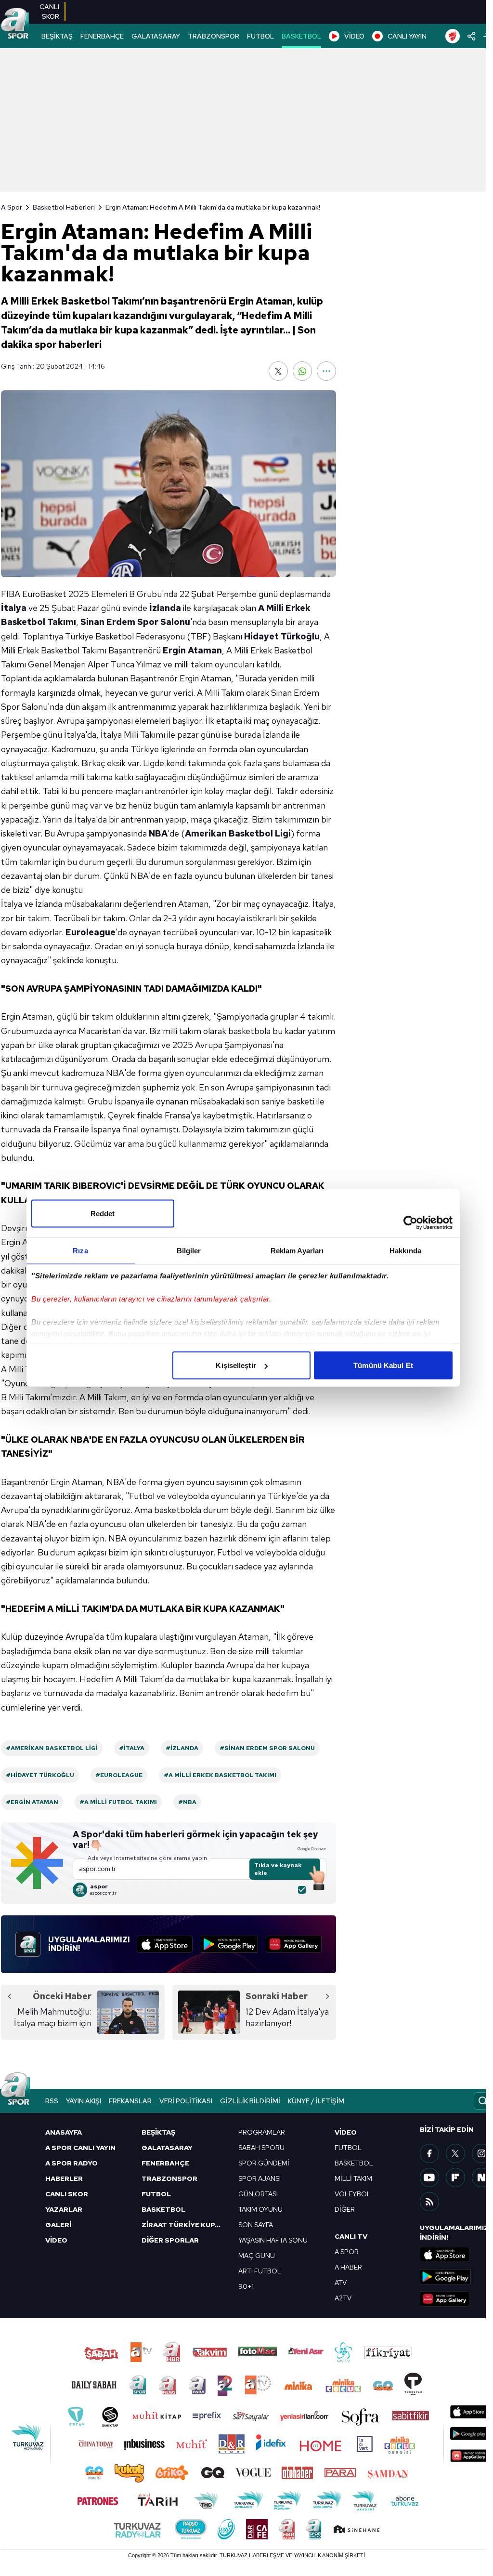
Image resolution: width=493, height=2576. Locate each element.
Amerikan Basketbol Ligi (238, 833)
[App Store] (165, 1944)
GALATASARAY (156, 36)
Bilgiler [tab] (189, 1251)
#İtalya (132, 1748)
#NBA (187, 1802)
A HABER (348, 2267)
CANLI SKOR (67, 2194)
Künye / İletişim (316, 2101)
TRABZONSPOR (214, 36)
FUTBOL (260, 36)
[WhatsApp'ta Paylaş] (302, 371)
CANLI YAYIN (407, 36)
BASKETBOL (301, 36)
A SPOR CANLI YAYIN (80, 2148)
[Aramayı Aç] (483, 2101)
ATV (341, 2283)
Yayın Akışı (84, 2101)
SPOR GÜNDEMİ (264, 2163)
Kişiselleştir (236, 1365)
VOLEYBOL (353, 2194)
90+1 (246, 2286)
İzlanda (165, 608)
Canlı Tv (351, 2236)
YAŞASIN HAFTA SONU (273, 2240)
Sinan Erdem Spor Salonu (135, 622)
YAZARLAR (64, 2209)
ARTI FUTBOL (260, 2271)
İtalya (14, 608)
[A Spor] (15, 24)
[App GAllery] (294, 1944)
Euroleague (91, 932)
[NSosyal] (481, 2178)
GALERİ (58, 2225)
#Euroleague (119, 1775)
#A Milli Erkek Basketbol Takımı (220, 1775)
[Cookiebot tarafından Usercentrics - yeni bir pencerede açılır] (410, 1223)
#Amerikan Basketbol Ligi (52, 1748)
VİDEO (354, 36)
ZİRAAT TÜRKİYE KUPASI (184, 2225)
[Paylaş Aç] (472, 36)
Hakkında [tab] (405, 1251)
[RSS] (429, 2202)
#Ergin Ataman (32, 1802)
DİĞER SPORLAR (170, 2240)
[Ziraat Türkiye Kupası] (453, 36)
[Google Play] (229, 1944)
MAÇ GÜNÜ (257, 2256)
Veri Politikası (186, 2101)
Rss (52, 2101)
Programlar (262, 2132)
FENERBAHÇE (102, 36)
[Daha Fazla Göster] (326, 371)
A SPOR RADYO (71, 2163)
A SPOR (347, 2252)
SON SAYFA (256, 2225)
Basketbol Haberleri (64, 207)
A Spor (12, 207)
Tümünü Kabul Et (383, 1365)
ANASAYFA (64, 2132)
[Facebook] (429, 2153)
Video (346, 2132)
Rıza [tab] (80, 1251)
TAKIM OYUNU (260, 2209)
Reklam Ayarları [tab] (297, 1251)
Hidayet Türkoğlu (282, 636)
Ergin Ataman (192, 650)
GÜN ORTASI (258, 2194)
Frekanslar (130, 2101)
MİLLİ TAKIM (353, 2178)
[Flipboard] (455, 2178)
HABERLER (64, 2178)
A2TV (343, 2298)
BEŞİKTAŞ (57, 36)
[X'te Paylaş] (278, 371)
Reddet (103, 1214)
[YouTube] (429, 2178)
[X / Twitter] (455, 2153)
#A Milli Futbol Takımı (118, 1802)
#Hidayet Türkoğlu (40, 1775)
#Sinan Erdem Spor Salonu (267, 1748)
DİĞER (345, 2209)
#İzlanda (182, 1748)
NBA (158, 833)
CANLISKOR (49, 12)
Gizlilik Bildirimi (250, 2101)
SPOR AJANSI (259, 2178)
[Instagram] (481, 2153)
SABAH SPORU (261, 2148)
